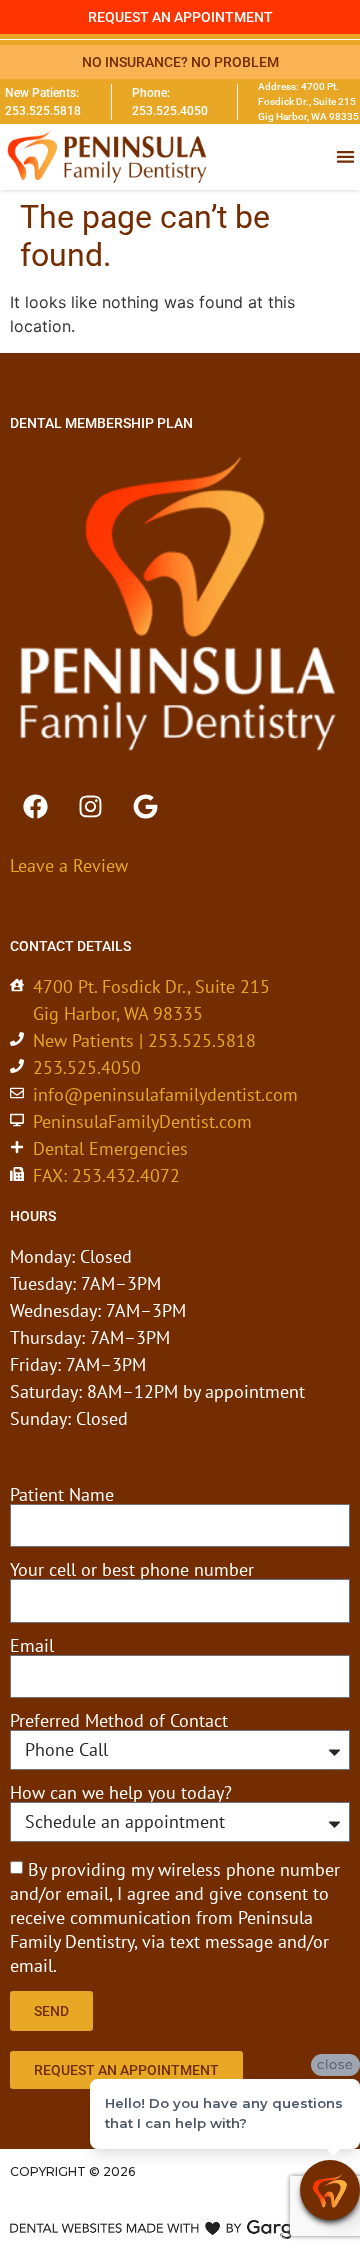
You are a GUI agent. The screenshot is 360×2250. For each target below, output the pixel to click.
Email (32, 1646)
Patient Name (62, 1495)
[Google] (145, 807)
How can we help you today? (121, 1793)
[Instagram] (90, 807)
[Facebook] (35, 807)
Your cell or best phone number (132, 1570)
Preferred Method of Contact (119, 1721)
